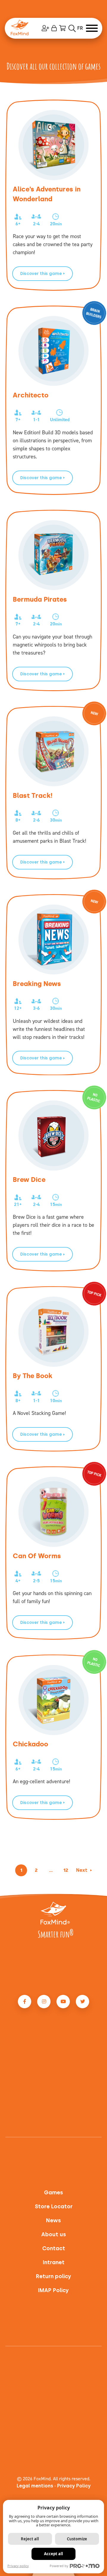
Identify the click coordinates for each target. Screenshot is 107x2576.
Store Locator (54, 2207)
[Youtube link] (63, 2002)
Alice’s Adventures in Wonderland (47, 194)
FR (80, 28)
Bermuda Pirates (40, 599)
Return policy (54, 2277)
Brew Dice (29, 1180)
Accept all (53, 2554)
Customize (77, 2539)
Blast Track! (33, 796)
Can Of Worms (37, 1556)
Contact (54, 2249)
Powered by (59, 2566)
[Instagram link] (44, 2002)
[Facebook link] (25, 2002)
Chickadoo (30, 1744)
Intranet (54, 2263)
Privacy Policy (74, 2486)
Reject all (30, 2539)
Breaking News (37, 984)
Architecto (31, 395)
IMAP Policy (53, 2290)
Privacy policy (18, 2566)
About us (54, 2235)
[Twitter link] (82, 2002)
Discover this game (41, 274)
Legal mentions (35, 2486)
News (53, 2221)
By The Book (33, 1376)
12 (66, 1870)
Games (53, 2193)
